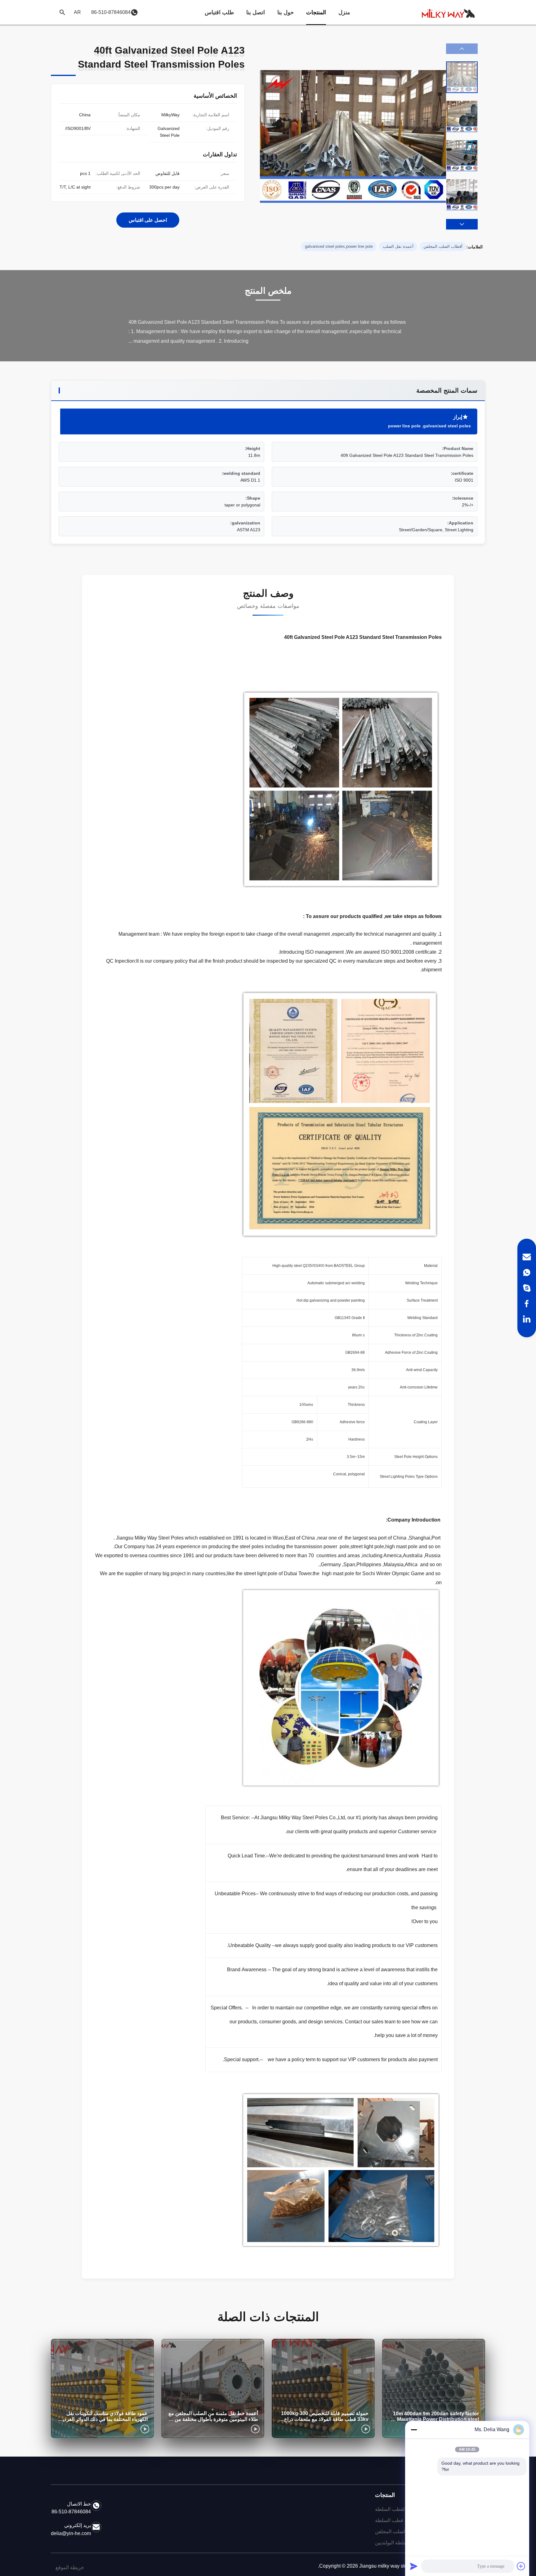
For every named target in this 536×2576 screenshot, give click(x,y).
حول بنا (286, 12)
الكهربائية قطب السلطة (399, 2520)
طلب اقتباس (219, 12)
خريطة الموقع (70, 2567)
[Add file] (521, 2566)
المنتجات (316, 12)
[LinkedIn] (527, 1319)
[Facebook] (527, 1304)
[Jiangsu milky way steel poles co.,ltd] (451, 12)
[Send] (414, 2566)
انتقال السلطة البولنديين (399, 2543)
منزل (344, 12)
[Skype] (527, 1288)
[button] (462, 224)
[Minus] (414, 2430)
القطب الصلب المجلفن (398, 2531)
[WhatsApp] (527, 1272)
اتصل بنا (256, 12)
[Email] (527, 1257)
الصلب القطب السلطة (398, 2509)
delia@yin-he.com (71, 2533)
